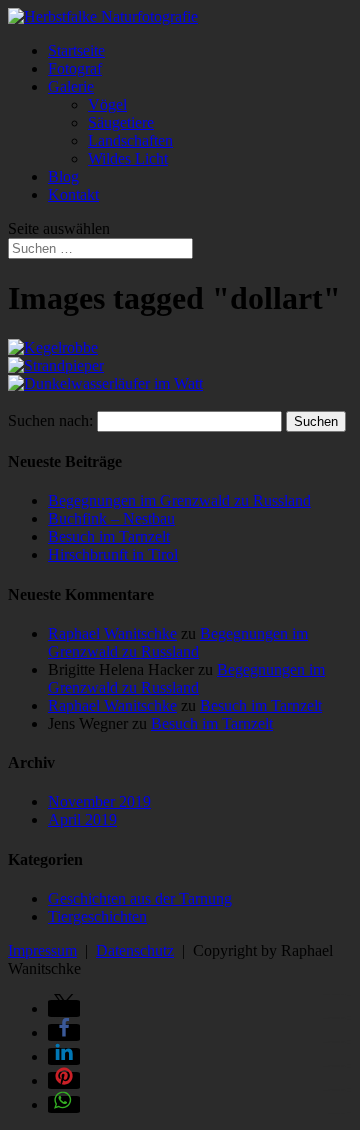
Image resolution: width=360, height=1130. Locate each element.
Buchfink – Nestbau (111, 518)
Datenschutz (135, 950)
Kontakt (73, 194)
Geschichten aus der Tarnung (140, 898)
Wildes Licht (128, 158)
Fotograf (75, 68)
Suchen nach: (50, 420)
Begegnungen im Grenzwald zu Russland (179, 500)
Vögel (107, 104)
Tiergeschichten (97, 916)
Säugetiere (121, 122)
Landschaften (130, 140)
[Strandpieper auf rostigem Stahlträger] (56, 365)
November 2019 (99, 801)
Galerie (71, 86)
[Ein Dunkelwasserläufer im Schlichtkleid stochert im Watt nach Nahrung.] (105, 383)
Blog (63, 176)
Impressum (42, 950)
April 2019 (82, 819)
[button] (64, 1008)
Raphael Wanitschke (112, 633)
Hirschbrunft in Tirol (113, 554)
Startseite (76, 50)
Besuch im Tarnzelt (109, 536)
